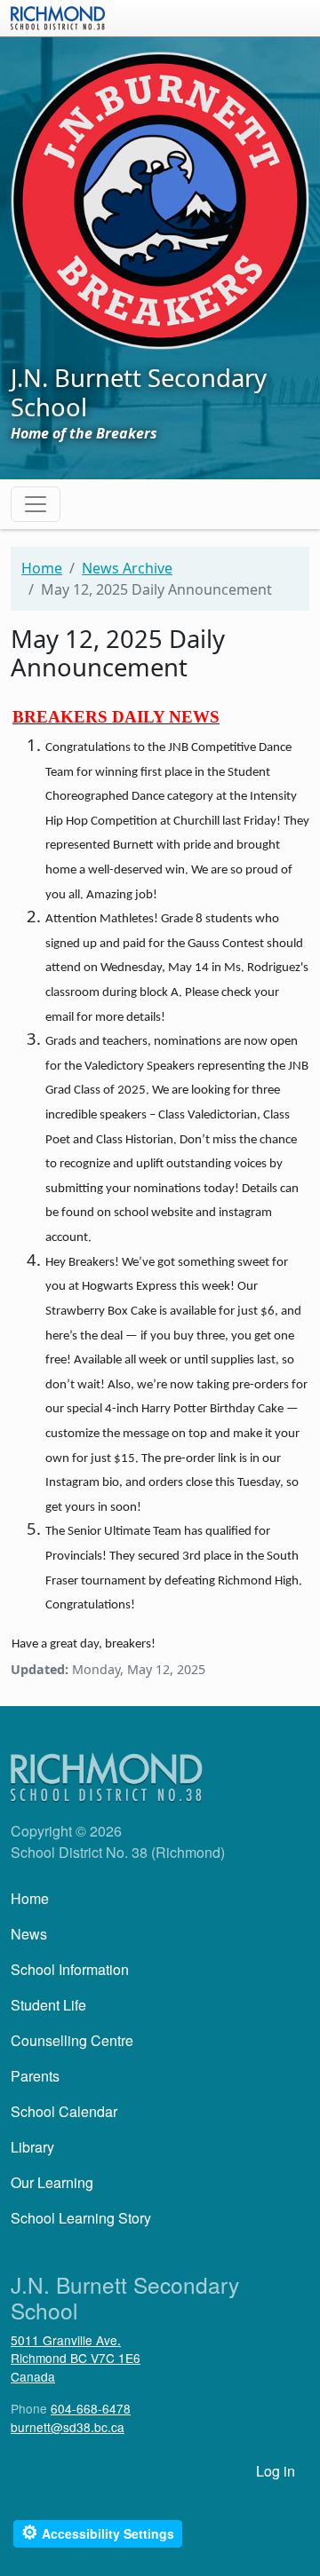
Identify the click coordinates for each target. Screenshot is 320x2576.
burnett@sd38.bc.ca (68, 2427)
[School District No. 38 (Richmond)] (58, 16)
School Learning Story (81, 2218)
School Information (70, 1969)
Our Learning (52, 2182)
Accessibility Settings (98, 2532)
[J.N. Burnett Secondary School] (160, 199)
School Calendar (64, 2111)
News (29, 1934)
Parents (35, 2076)
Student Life (48, 2005)
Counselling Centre (72, 2040)
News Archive (127, 568)
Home (42, 568)
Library (32, 2147)
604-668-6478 (91, 2408)
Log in (276, 2471)
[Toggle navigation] (36, 504)
